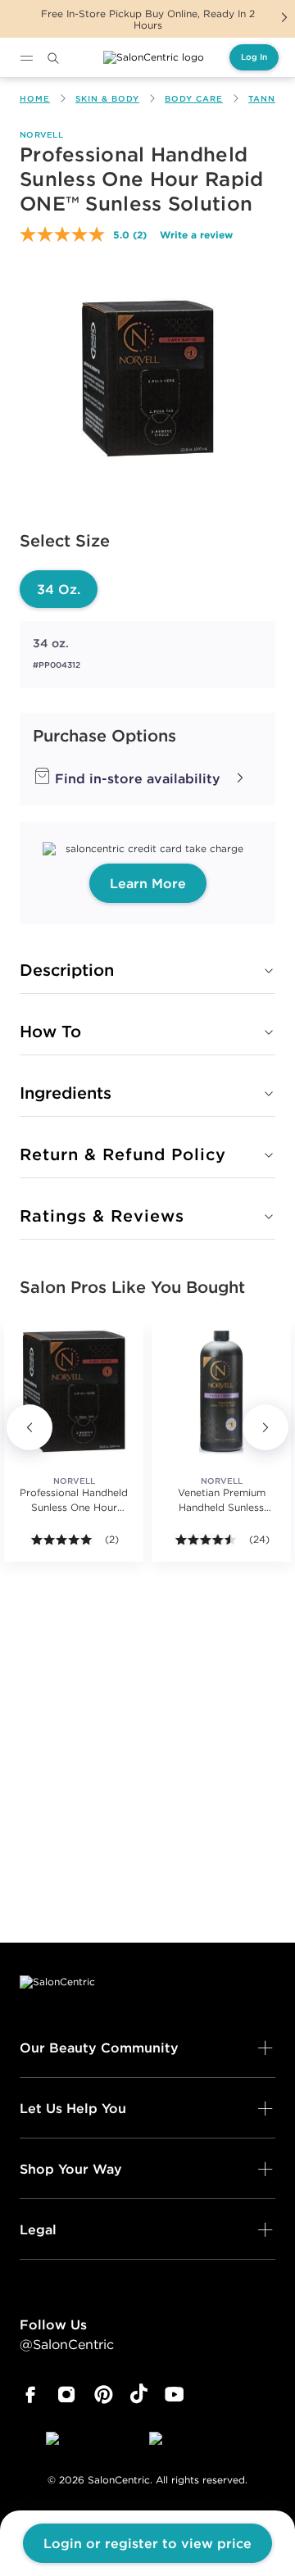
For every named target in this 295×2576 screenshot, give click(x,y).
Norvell (41, 135)
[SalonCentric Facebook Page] (30, 2395)
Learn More (148, 883)
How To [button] (50, 1031)
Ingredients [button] (66, 1093)
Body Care (194, 99)
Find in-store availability (136, 778)
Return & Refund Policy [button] (123, 1154)
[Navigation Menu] (26, 58)
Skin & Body (107, 99)
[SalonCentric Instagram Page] (67, 2395)
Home (35, 99)
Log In (254, 57)
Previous (29, 1427)
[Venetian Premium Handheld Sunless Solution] (221, 1391)
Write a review (196, 234)
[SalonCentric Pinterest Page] (104, 2395)
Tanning (271, 99)
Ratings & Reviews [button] (102, 1215)
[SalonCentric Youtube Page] (174, 2395)
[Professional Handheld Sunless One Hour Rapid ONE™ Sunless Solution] (74, 1391)
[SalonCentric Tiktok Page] (139, 2395)
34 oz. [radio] (59, 589)
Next (284, 17)
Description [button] (67, 970)
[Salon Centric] (154, 57)
